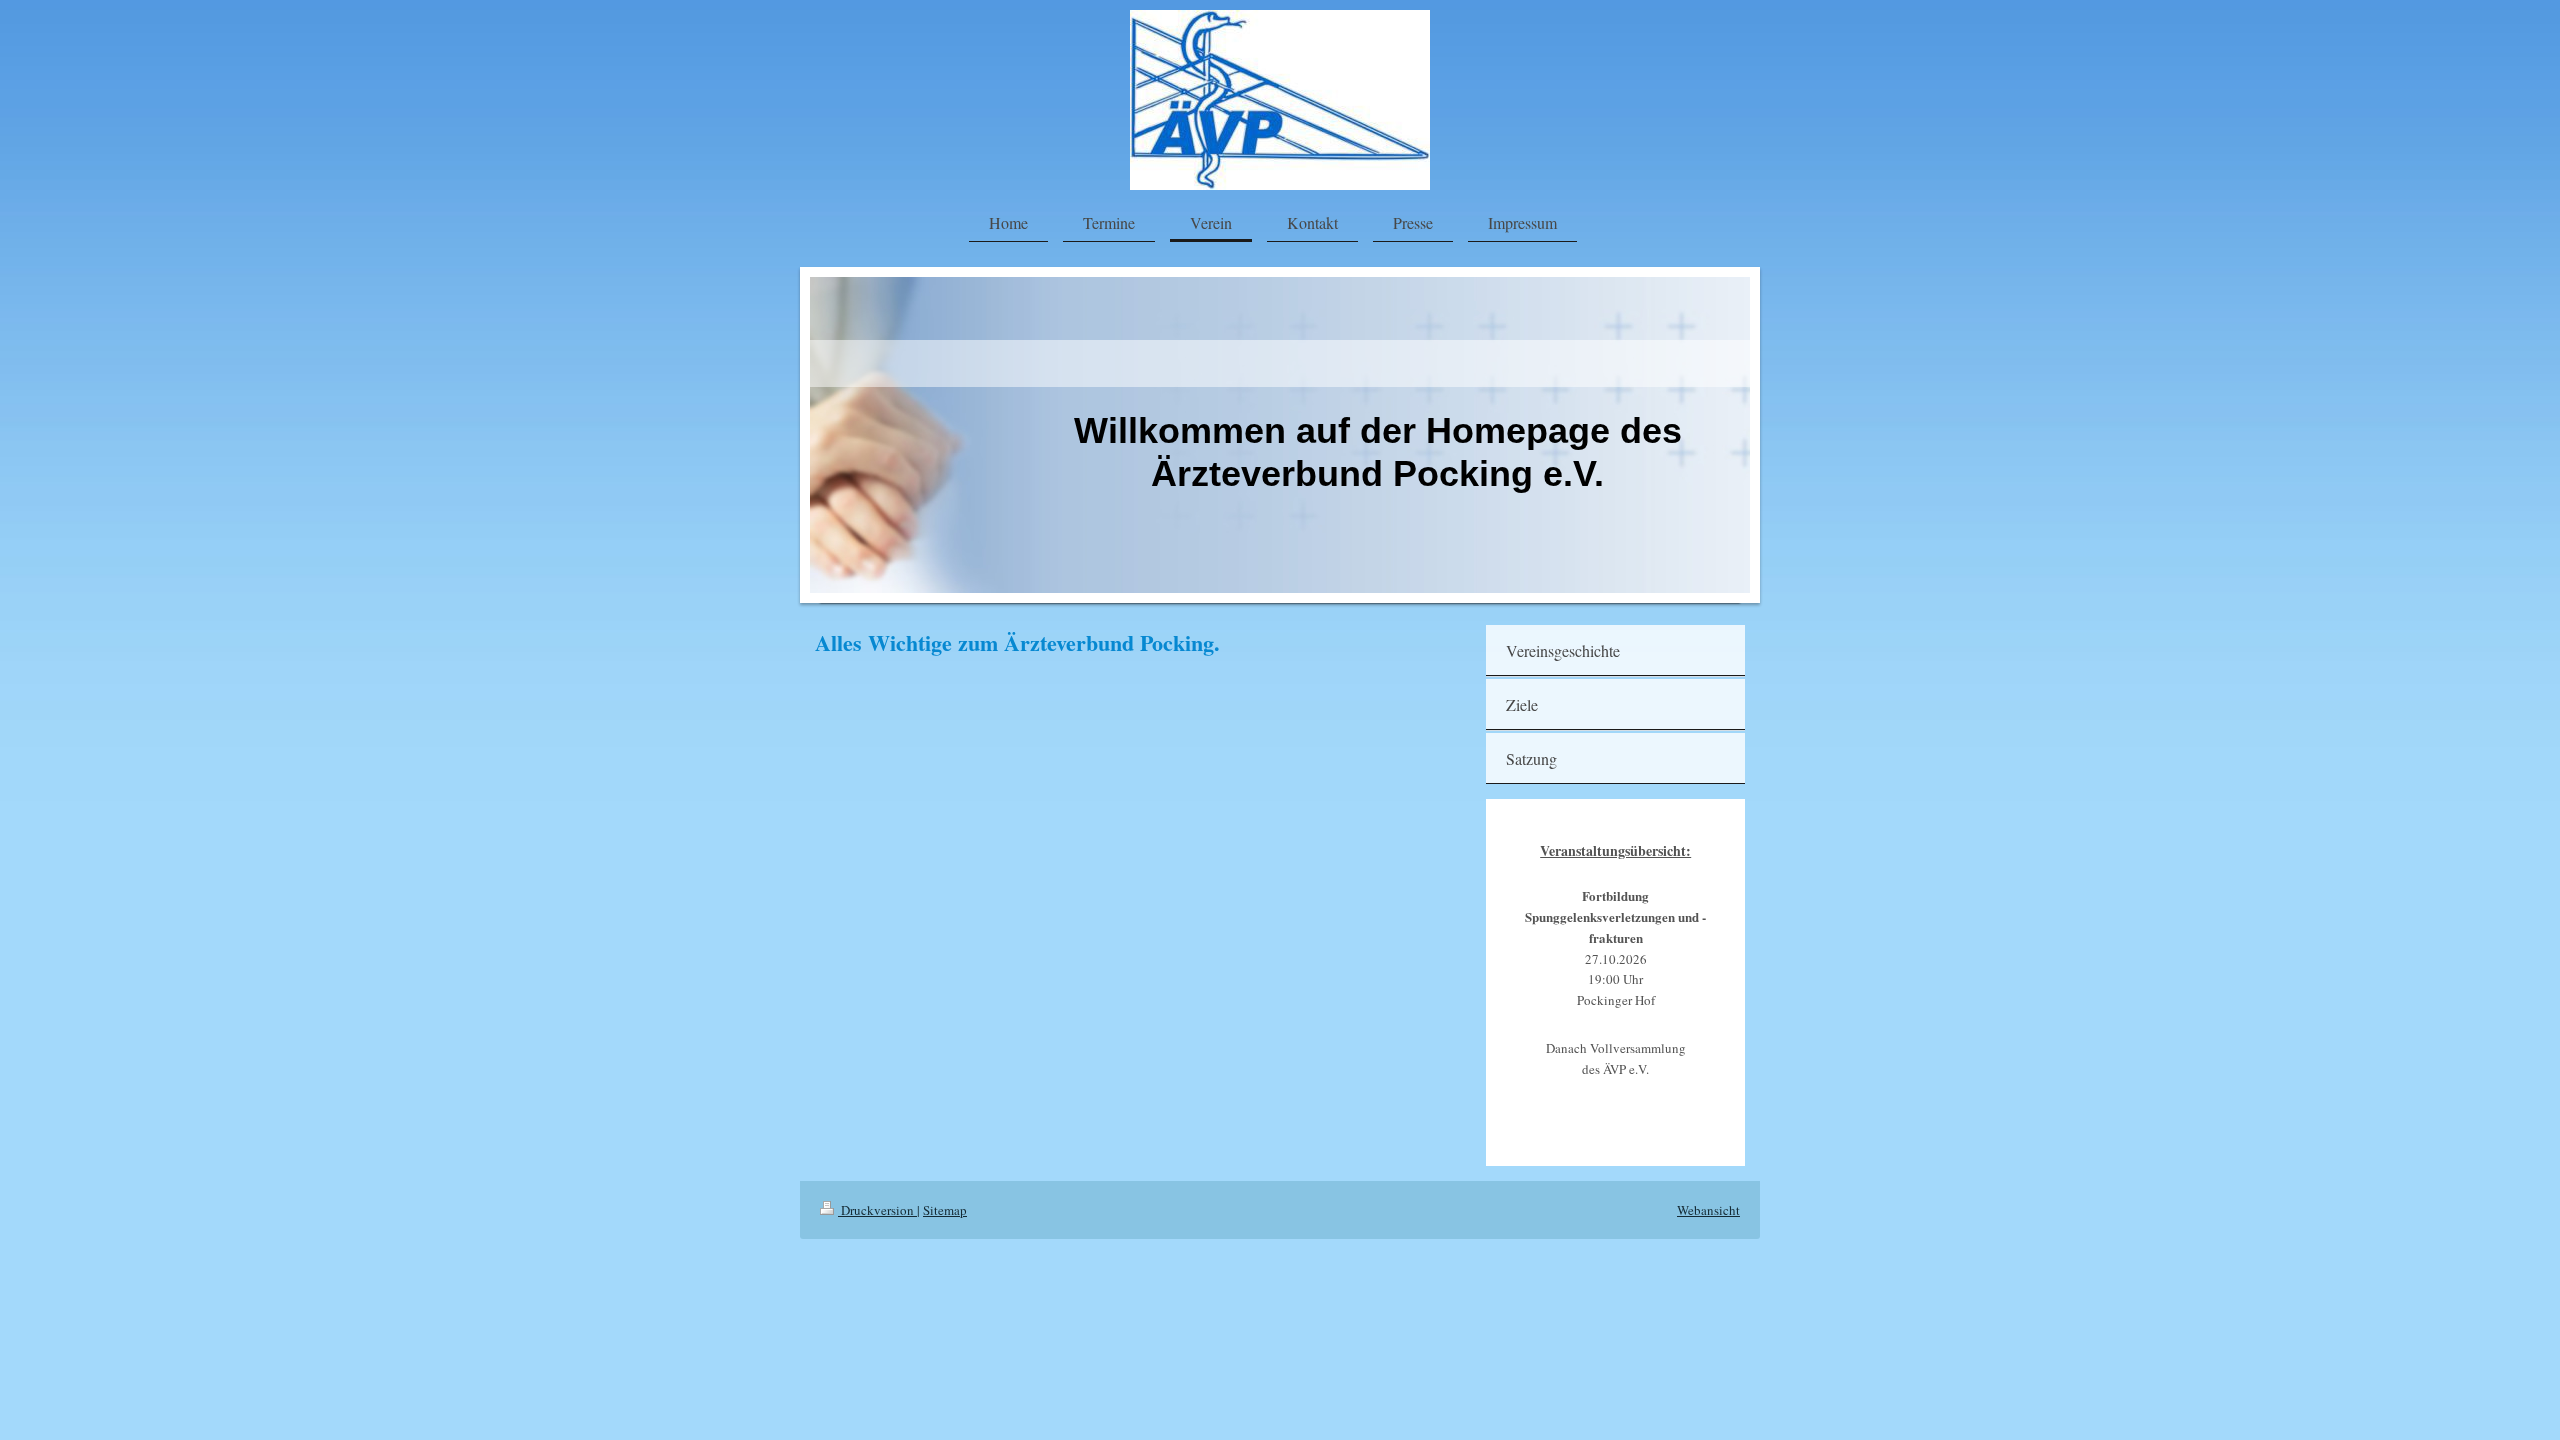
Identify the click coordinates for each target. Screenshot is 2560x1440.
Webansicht (1708, 1210)
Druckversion (877, 1210)
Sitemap (945, 1210)
